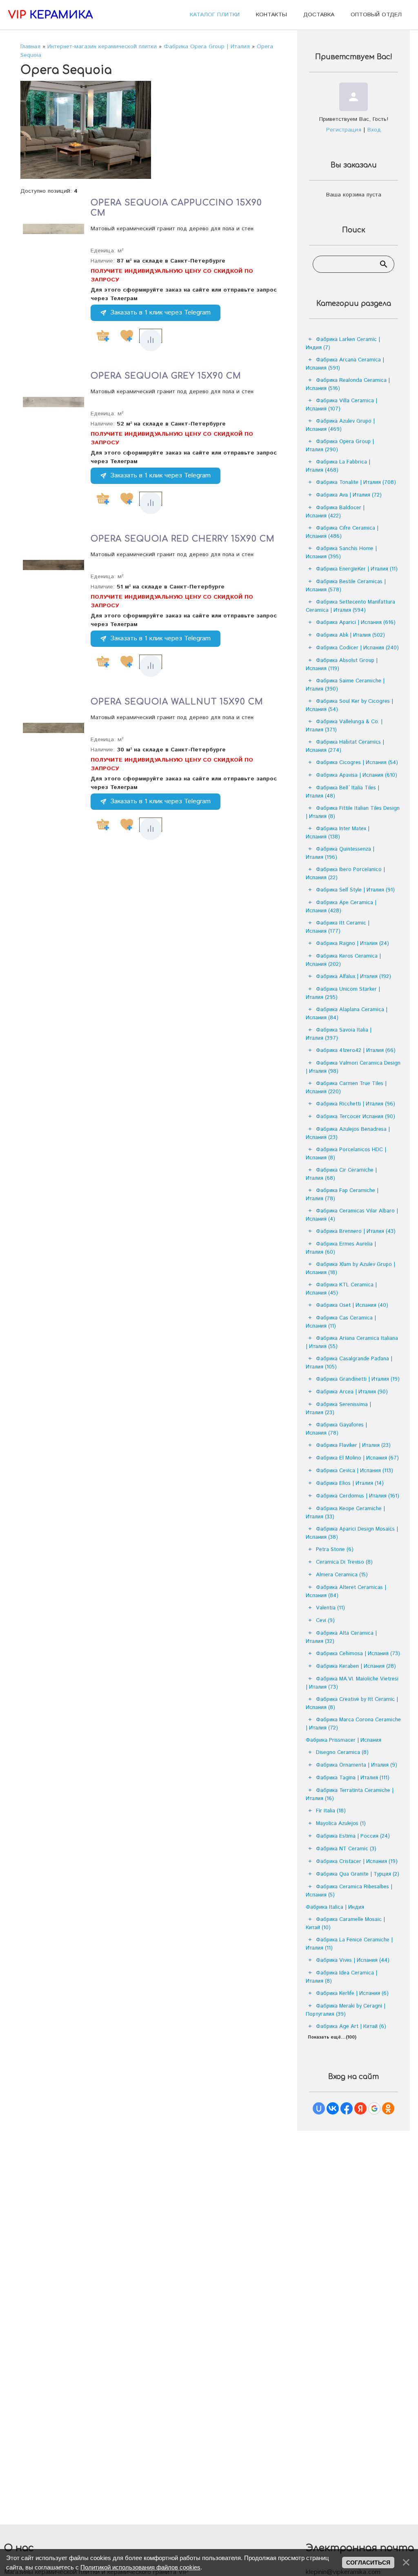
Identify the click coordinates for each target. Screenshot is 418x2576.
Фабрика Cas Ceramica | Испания (341, 1322)
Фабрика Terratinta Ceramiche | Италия (350, 1795)
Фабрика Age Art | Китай (351, 2027)
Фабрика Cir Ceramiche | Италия (341, 1174)
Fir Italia (331, 1811)
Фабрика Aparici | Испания (356, 623)
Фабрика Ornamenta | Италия (357, 1765)
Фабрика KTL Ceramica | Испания (341, 1289)
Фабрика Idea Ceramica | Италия (341, 1977)
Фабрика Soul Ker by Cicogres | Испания (349, 705)
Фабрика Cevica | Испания (355, 1471)
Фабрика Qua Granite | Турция (358, 1874)
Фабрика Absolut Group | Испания (342, 665)
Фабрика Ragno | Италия (352, 944)
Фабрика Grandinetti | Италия (358, 1379)
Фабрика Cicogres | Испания (357, 763)
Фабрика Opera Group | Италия (340, 446)
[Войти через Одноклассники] (388, 2108)
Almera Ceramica (342, 1575)
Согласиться (368, 2563)
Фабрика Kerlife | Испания (352, 1993)
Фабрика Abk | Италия (350, 635)
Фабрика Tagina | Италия (353, 1778)
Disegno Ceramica (342, 1753)
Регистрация (344, 130)
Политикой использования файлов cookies (140, 2567)
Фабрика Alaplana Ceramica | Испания (347, 1014)
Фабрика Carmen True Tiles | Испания (346, 1088)
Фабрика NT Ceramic (346, 1849)
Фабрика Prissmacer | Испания (344, 1740)
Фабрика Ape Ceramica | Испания (341, 907)
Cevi (325, 1621)
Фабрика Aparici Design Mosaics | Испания (352, 1533)
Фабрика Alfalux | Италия (354, 977)
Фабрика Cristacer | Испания (357, 1862)
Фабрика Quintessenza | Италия (340, 853)
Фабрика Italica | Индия (335, 1907)
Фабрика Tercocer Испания (356, 1117)
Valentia (330, 1608)
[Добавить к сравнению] (151, 340)
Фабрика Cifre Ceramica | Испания (342, 532)
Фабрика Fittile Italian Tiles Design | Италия (353, 812)
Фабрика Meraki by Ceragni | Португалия (346, 2010)
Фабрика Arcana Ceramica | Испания (345, 364)
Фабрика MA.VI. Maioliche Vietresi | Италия (352, 1683)
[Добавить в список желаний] (127, 336)
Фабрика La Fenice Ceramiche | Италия (349, 1944)
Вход (374, 130)
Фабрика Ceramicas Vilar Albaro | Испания (352, 1215)
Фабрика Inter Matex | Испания (338, 833)
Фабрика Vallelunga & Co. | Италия (344, 726)
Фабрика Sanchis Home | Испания (341, 553)
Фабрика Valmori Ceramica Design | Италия (353, 1067)
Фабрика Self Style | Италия (355, 890)
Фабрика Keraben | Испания (356, 1666)
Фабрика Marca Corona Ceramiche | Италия (353, 1724)
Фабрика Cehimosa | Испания (358, 1654)
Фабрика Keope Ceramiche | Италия (345, 1513)
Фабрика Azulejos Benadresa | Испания (348, 1133)
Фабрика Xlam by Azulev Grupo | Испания (350, 1269)
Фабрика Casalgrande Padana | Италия (349, 1363)
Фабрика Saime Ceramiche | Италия (345, 685)
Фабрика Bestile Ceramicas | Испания (346, 586)
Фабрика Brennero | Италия (356, 1231)
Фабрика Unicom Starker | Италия (343, 993)
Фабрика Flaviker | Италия (353, 1445)
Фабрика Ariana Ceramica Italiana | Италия (352, 1343)
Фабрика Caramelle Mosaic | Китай (345, 1924)
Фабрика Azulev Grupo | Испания (340, 425)
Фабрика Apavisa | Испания (357, 775)
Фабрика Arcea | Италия (352, 1392)
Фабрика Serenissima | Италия (338, 1409)
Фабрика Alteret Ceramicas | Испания (346, 1592)
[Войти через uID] (319, 2108)
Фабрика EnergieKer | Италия (357, 569)
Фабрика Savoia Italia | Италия (339, 1034)
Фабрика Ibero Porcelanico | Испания (345, 874)
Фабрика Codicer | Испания (357, 648)
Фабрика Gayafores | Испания (336, 1429)
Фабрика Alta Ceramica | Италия (341, 1637)
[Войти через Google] (374, 2108)
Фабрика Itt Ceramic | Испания (338, 927)
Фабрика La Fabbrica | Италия (338, 466)
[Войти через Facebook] (347, 2108)
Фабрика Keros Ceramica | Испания (343, 960)
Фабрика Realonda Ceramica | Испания (348, 384)
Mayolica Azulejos (341, 1824)
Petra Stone (335, 1550)
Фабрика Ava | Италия (349, 495)
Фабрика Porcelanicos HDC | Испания (346, 1154)
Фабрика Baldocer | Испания (335, 512)
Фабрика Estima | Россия (353, 1836)
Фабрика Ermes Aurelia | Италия (341, 1248)
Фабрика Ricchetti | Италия (356, 1104)
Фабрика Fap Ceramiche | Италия (342, 1195)
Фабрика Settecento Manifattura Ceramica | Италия (350, 606)
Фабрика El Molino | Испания (357, 1458)
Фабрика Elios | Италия (350, 1483)
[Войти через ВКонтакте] (333, 2108)
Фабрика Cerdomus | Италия (358, 1496)
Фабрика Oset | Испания (352, 1305)
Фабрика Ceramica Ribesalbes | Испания (349, 1891)
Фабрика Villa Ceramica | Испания (341, 405)
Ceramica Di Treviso (344, 1562)
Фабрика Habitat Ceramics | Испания (345, 746)
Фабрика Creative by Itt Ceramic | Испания (352, 1704)
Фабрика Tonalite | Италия (356, 482)
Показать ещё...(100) (332, 2037)
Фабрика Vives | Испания (353, 1960)
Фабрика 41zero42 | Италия (356, 1051)
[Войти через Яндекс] (360, 2108)
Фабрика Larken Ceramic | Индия (343, 344)
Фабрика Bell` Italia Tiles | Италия (342, 792)
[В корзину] (103, 336)
